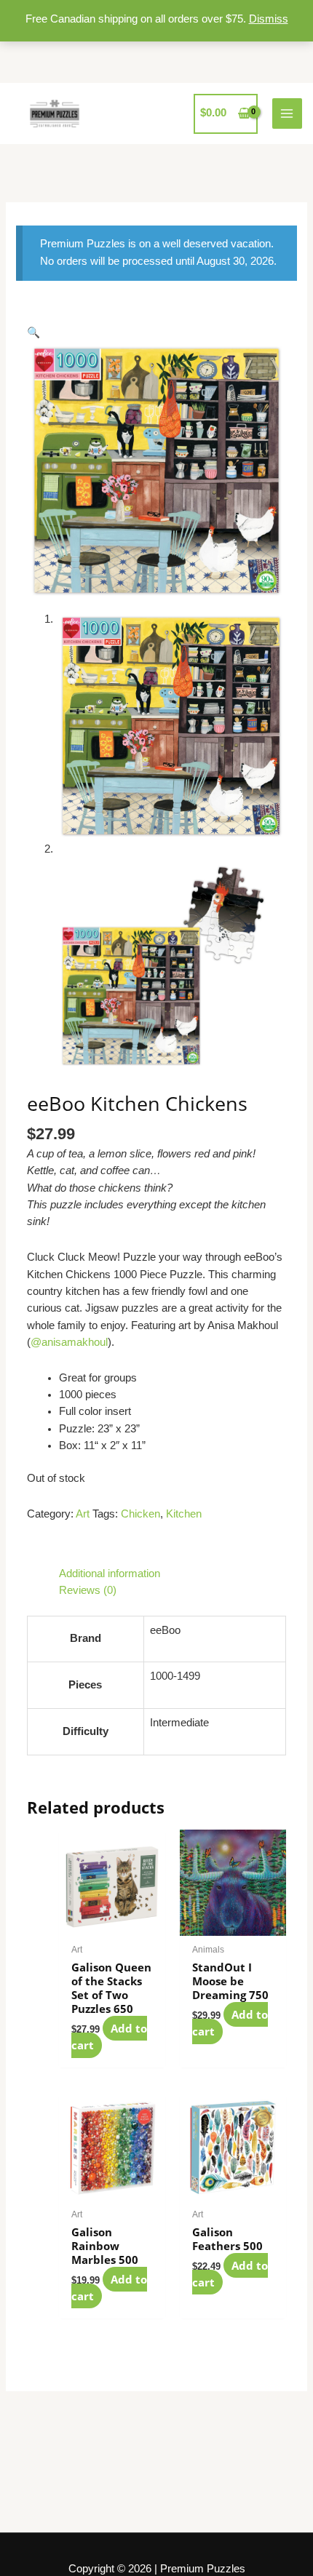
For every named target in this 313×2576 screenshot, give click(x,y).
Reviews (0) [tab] (88, 1590)
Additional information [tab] (110, 1574)
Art (83, 1514)
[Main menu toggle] (288, 113)
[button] (33, 332)
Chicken (140, 1514)
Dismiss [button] (269, 19)
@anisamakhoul (69, 1342)
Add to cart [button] (109, 2037)
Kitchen (184, 1514)
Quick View (112, 1923)
